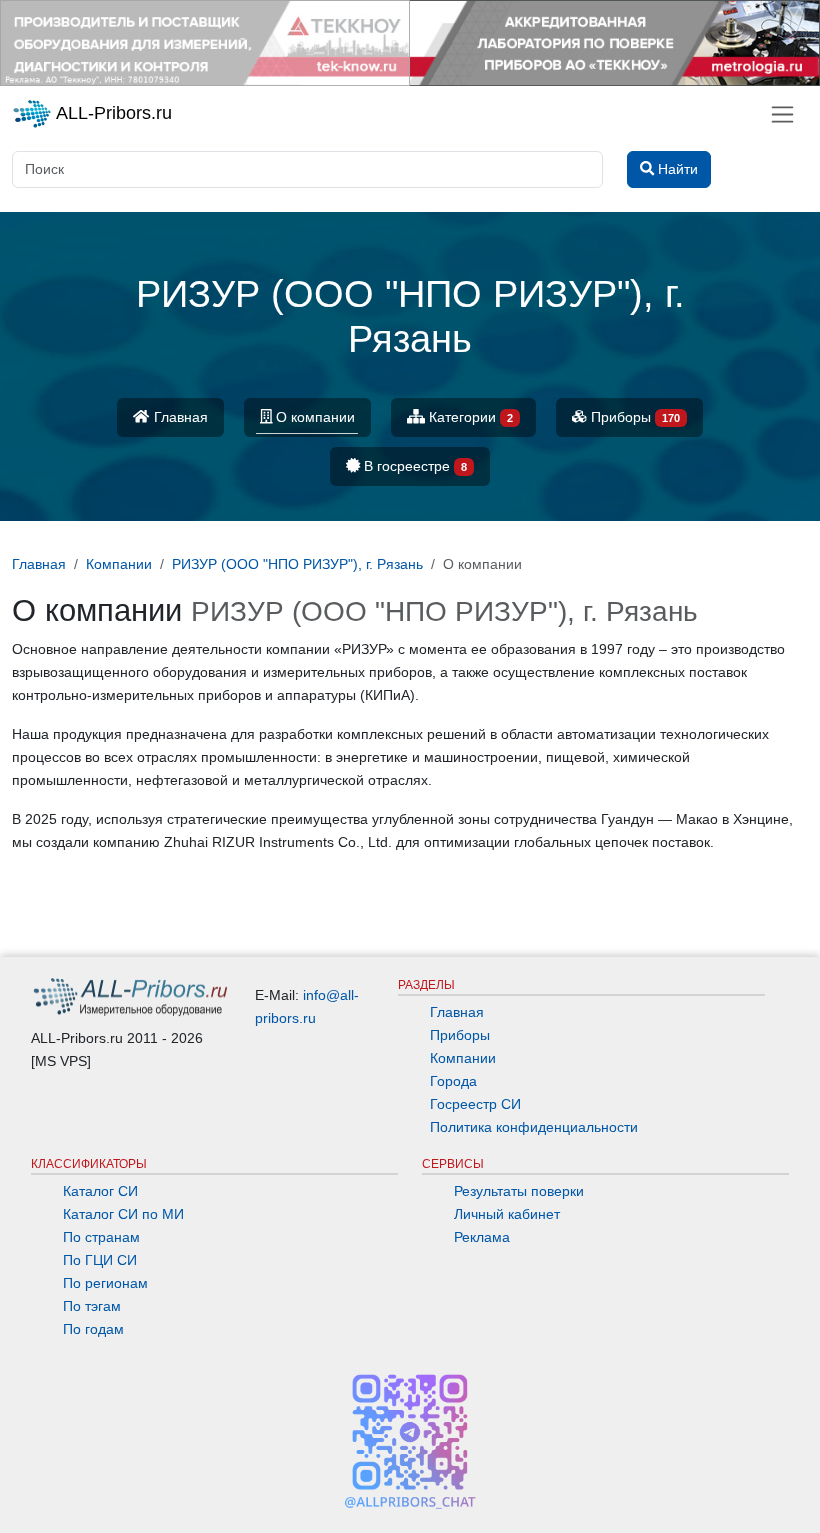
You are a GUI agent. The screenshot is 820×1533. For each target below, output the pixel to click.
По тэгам (92, 1306)
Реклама (482, 1237)
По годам (93, 1329)
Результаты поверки (519, 1191)
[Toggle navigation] (782, 114)
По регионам (105, 1283)
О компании (313, 417)
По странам (101, 1237)
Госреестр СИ (475, 1104)
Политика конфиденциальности (534, 1127)
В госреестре (413, 466)
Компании (463, 1058)
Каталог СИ (100, 1191)
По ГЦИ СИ (100, 1260)
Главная (179, 417)
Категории (469, 417)
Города (453, 1081)
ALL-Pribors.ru (112, 113)
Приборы (633, 417)
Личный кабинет (507, 1214)
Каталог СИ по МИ (123, 1214)
